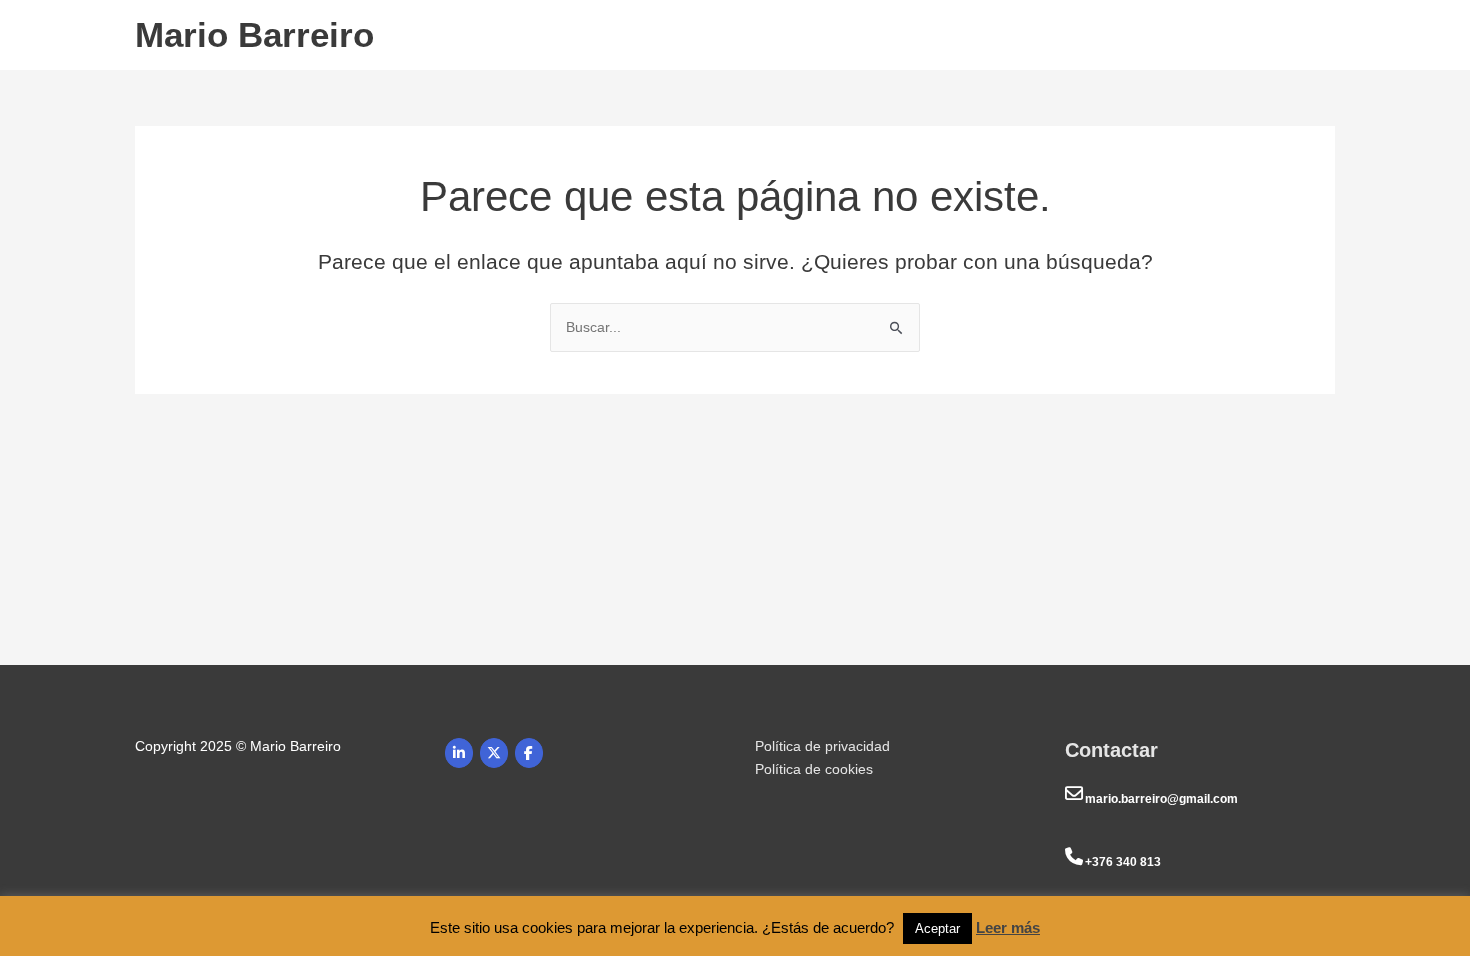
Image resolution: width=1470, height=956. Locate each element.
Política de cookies (814, 769)
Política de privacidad (822, 746)
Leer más (1008, 927)
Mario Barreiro (254, 34)
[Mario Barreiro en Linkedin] (459, 753)
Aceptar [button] (937, 928)
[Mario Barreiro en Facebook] (529, 753)
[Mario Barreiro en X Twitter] (494, 753)
